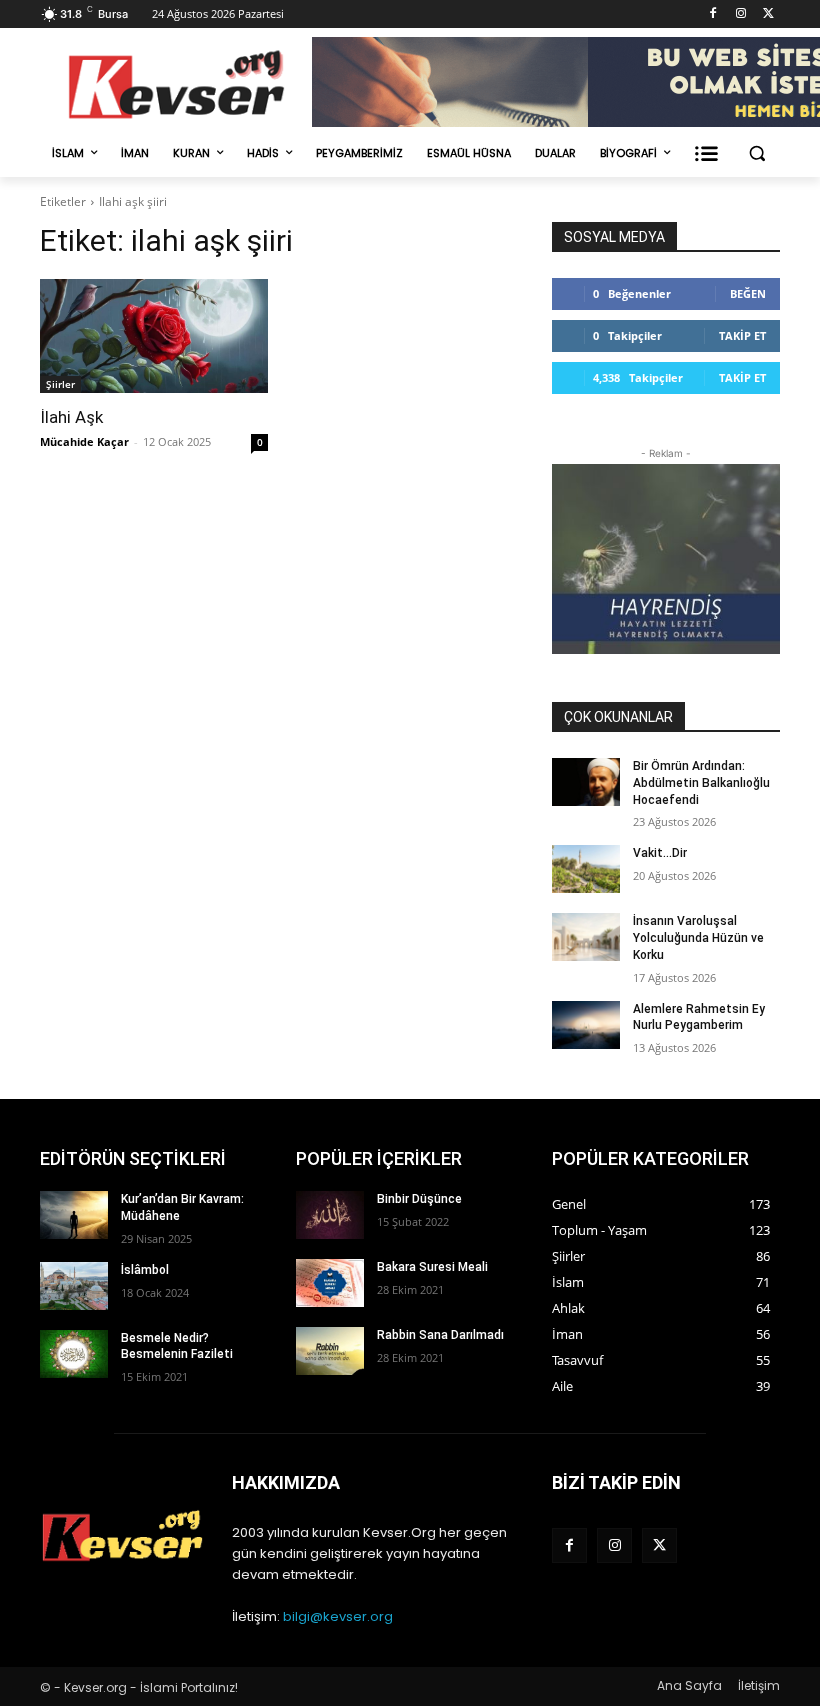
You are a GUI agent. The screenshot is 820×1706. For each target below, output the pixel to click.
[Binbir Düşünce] (330, 1215)
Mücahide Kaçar (84, 441)
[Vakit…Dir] (586, 869)
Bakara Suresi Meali (432, 1267)
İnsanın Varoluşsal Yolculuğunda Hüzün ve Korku (698, 938)
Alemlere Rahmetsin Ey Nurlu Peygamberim (699, 1017)
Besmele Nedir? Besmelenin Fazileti (177, 1346)
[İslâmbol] (74, 1286)
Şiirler (60, 384)
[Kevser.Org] (176, 84)
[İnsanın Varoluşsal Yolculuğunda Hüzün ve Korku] (586, 937)
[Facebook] (713, 14)
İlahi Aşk (71, 417)
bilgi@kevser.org (338, 1616)
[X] (768, 14)
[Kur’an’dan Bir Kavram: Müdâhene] (74, 1215)
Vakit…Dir (660, 853)
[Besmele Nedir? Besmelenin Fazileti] (74, 1354)
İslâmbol (145, 1270)
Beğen (748, 293)
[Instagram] (740, 14)
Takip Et (742, 335)
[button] (756, 153)
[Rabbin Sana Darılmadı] (330, 1351)
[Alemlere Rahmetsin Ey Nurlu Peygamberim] (586, 1025)
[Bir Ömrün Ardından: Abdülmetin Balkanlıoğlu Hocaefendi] (586, 782)
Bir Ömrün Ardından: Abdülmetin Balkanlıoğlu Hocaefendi (701, 783)
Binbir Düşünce (419, 1199)
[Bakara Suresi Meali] (330, 1283)
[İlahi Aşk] (154, 336)
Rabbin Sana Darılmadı (440, 1335)
